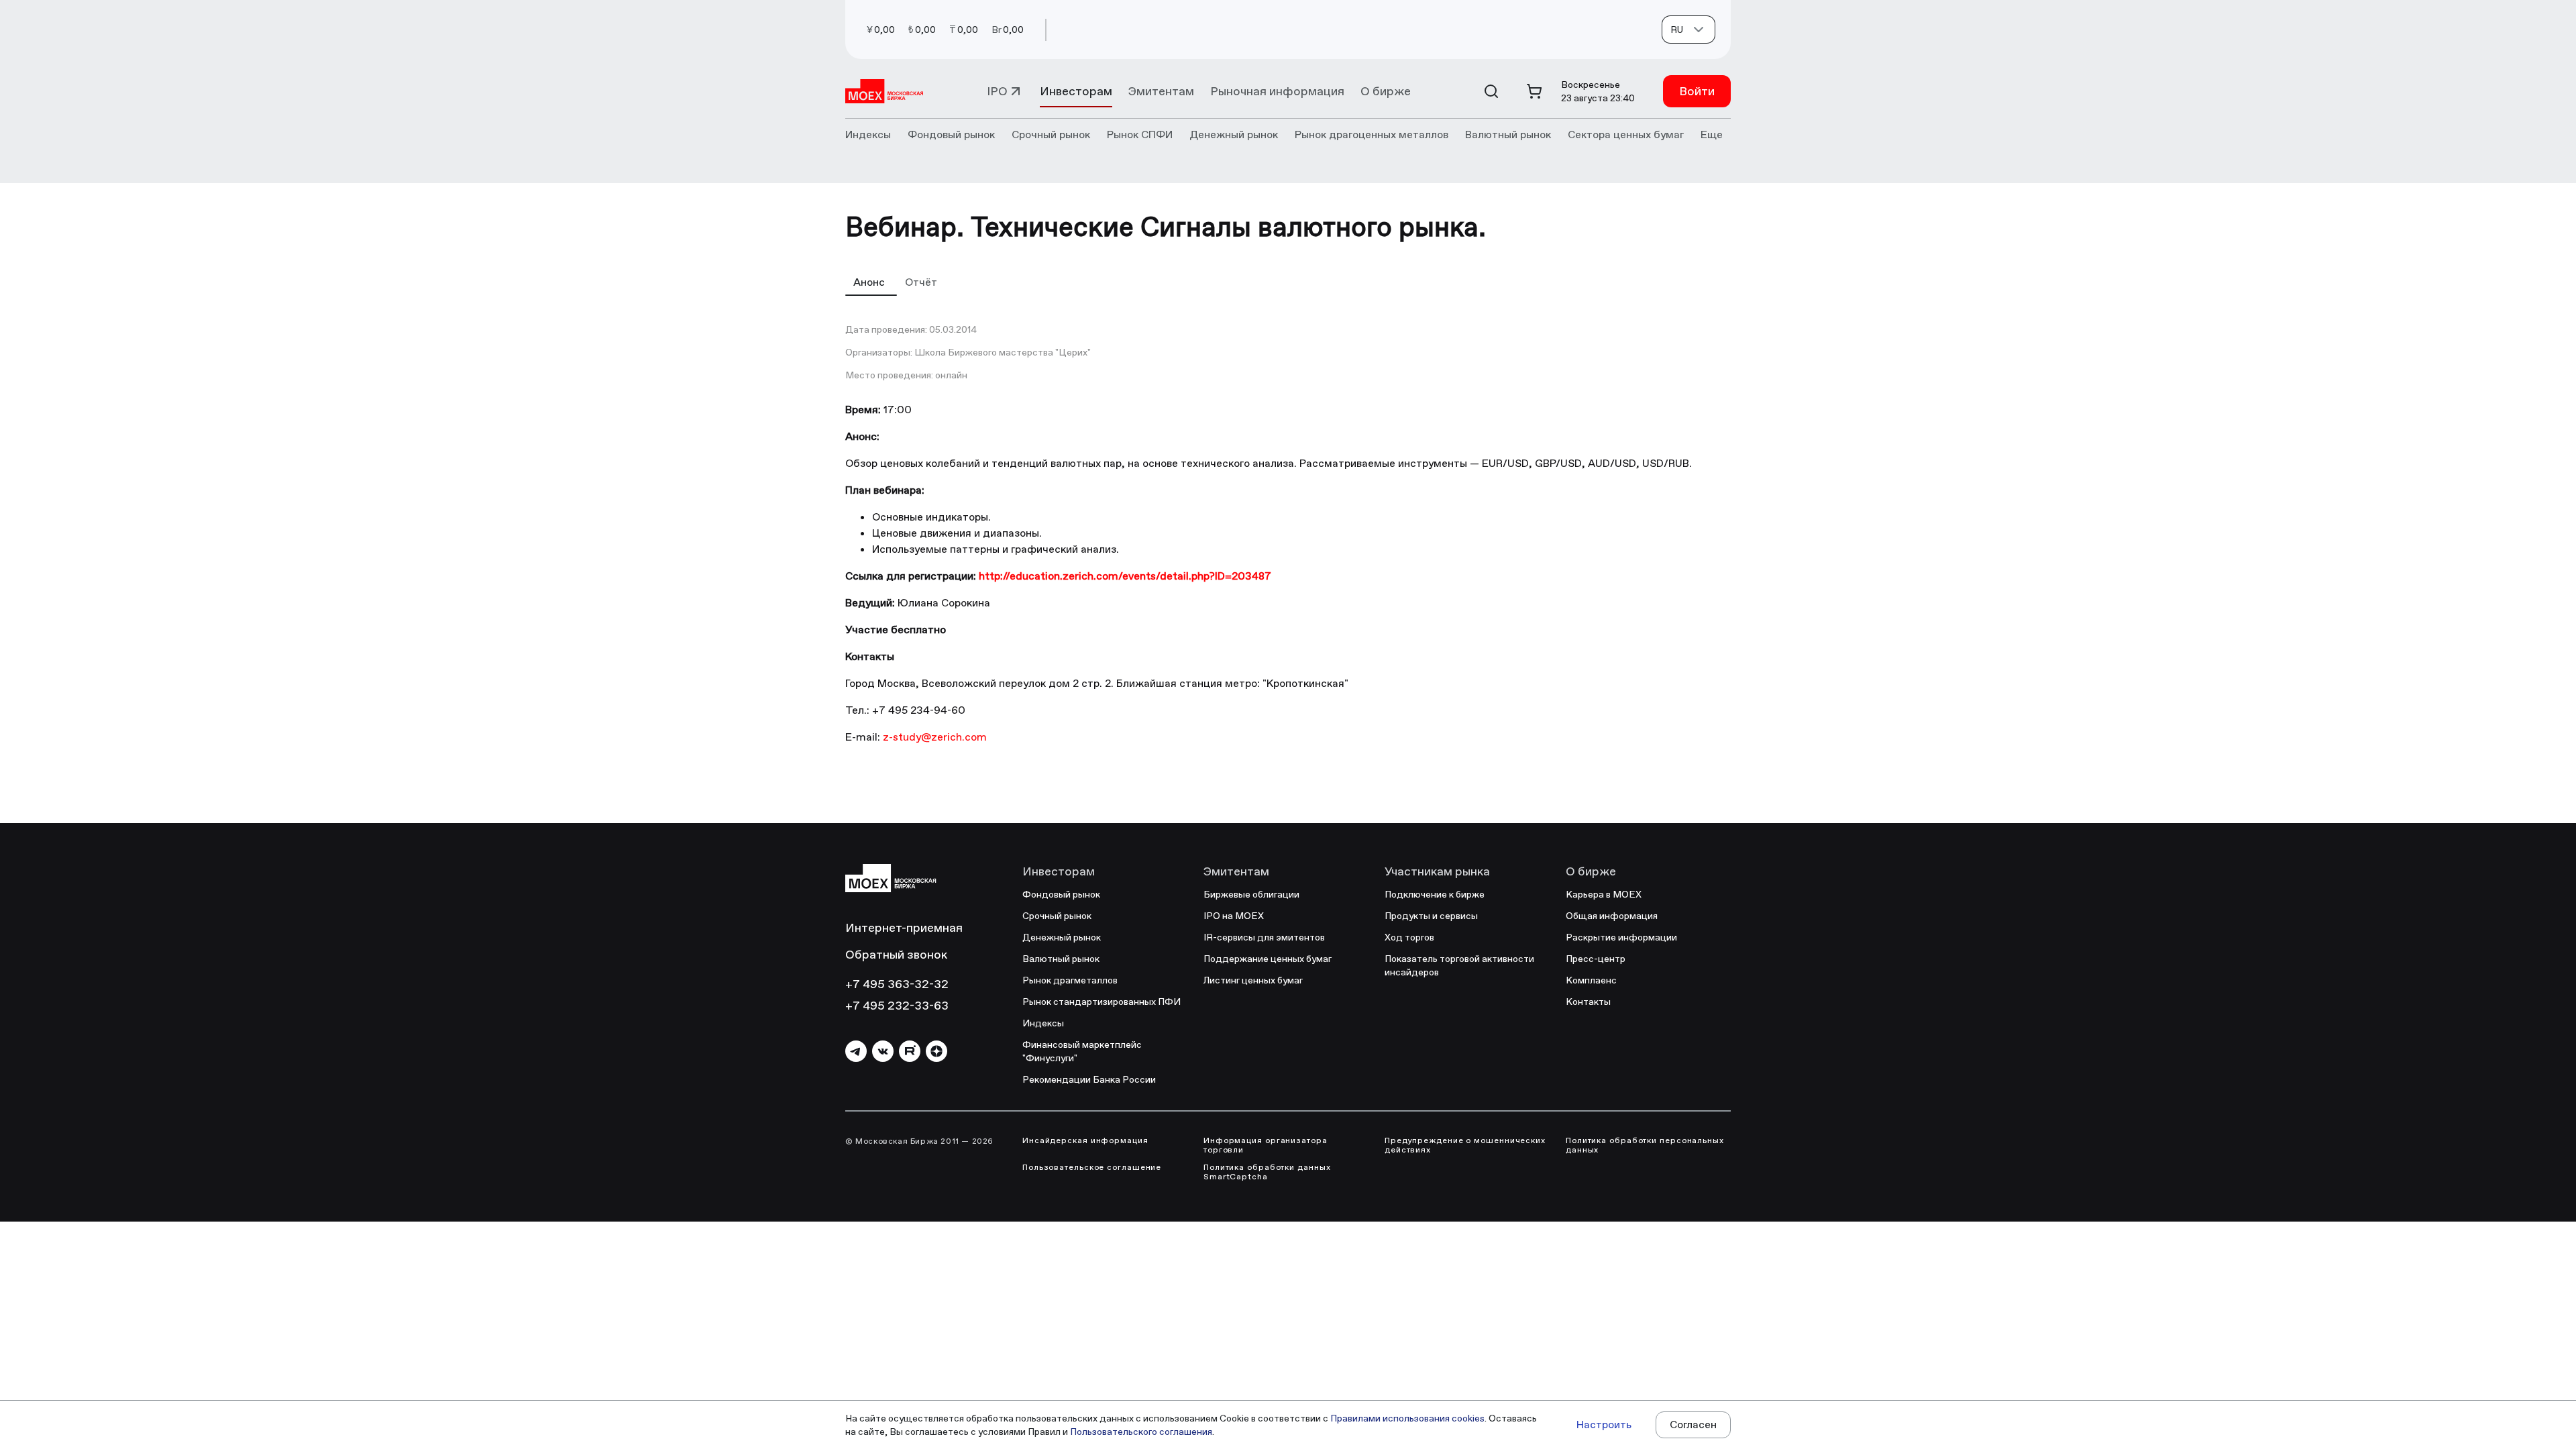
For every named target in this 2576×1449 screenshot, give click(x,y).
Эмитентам (1161, 91)
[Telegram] (856, 1051)
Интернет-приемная (904, 927)
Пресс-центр (1596, 959)
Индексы (1043, 1023)
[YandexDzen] (936, 1051)
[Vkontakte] (883, 1051)
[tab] (871, 282)
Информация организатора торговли (1266, 1145)
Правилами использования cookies (1407, 1418)
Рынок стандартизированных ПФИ (1102, 1002)
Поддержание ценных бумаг (1268, 959)
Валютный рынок (1061, 959)
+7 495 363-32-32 (897, 984)
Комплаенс (1591, 980)
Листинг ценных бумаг (1253, 980)
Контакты (1588, 1002)
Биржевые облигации (1251, 894)
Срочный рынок (1057, 916)
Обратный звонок (896, 954)
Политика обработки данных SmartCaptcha (1267, 1172)
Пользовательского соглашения (1141, 1432)
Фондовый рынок (1061, 894)
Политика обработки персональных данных (1645, 1145)
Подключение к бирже (1435, 894)
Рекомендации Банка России (1089, 1079)
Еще (1712, 135)
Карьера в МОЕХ (1604, 894)
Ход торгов (1409, 937)
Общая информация (1612, 916)
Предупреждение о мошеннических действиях (1465, 1145)
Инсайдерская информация (1085, 1140)
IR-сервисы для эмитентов (1264, 937)
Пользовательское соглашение (1092, 1167)
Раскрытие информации (1621, 937)
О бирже (1386, 91)
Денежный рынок (1062, 937)
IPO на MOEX (1234, 916)
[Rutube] (910, 1051)
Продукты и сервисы (1431, 916)
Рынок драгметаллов (1070, 980)
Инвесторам (1076, 91)
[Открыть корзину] (1534, 91)
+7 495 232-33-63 (897, 1005)
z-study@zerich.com (935, 737)
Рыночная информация (1277, 91)
